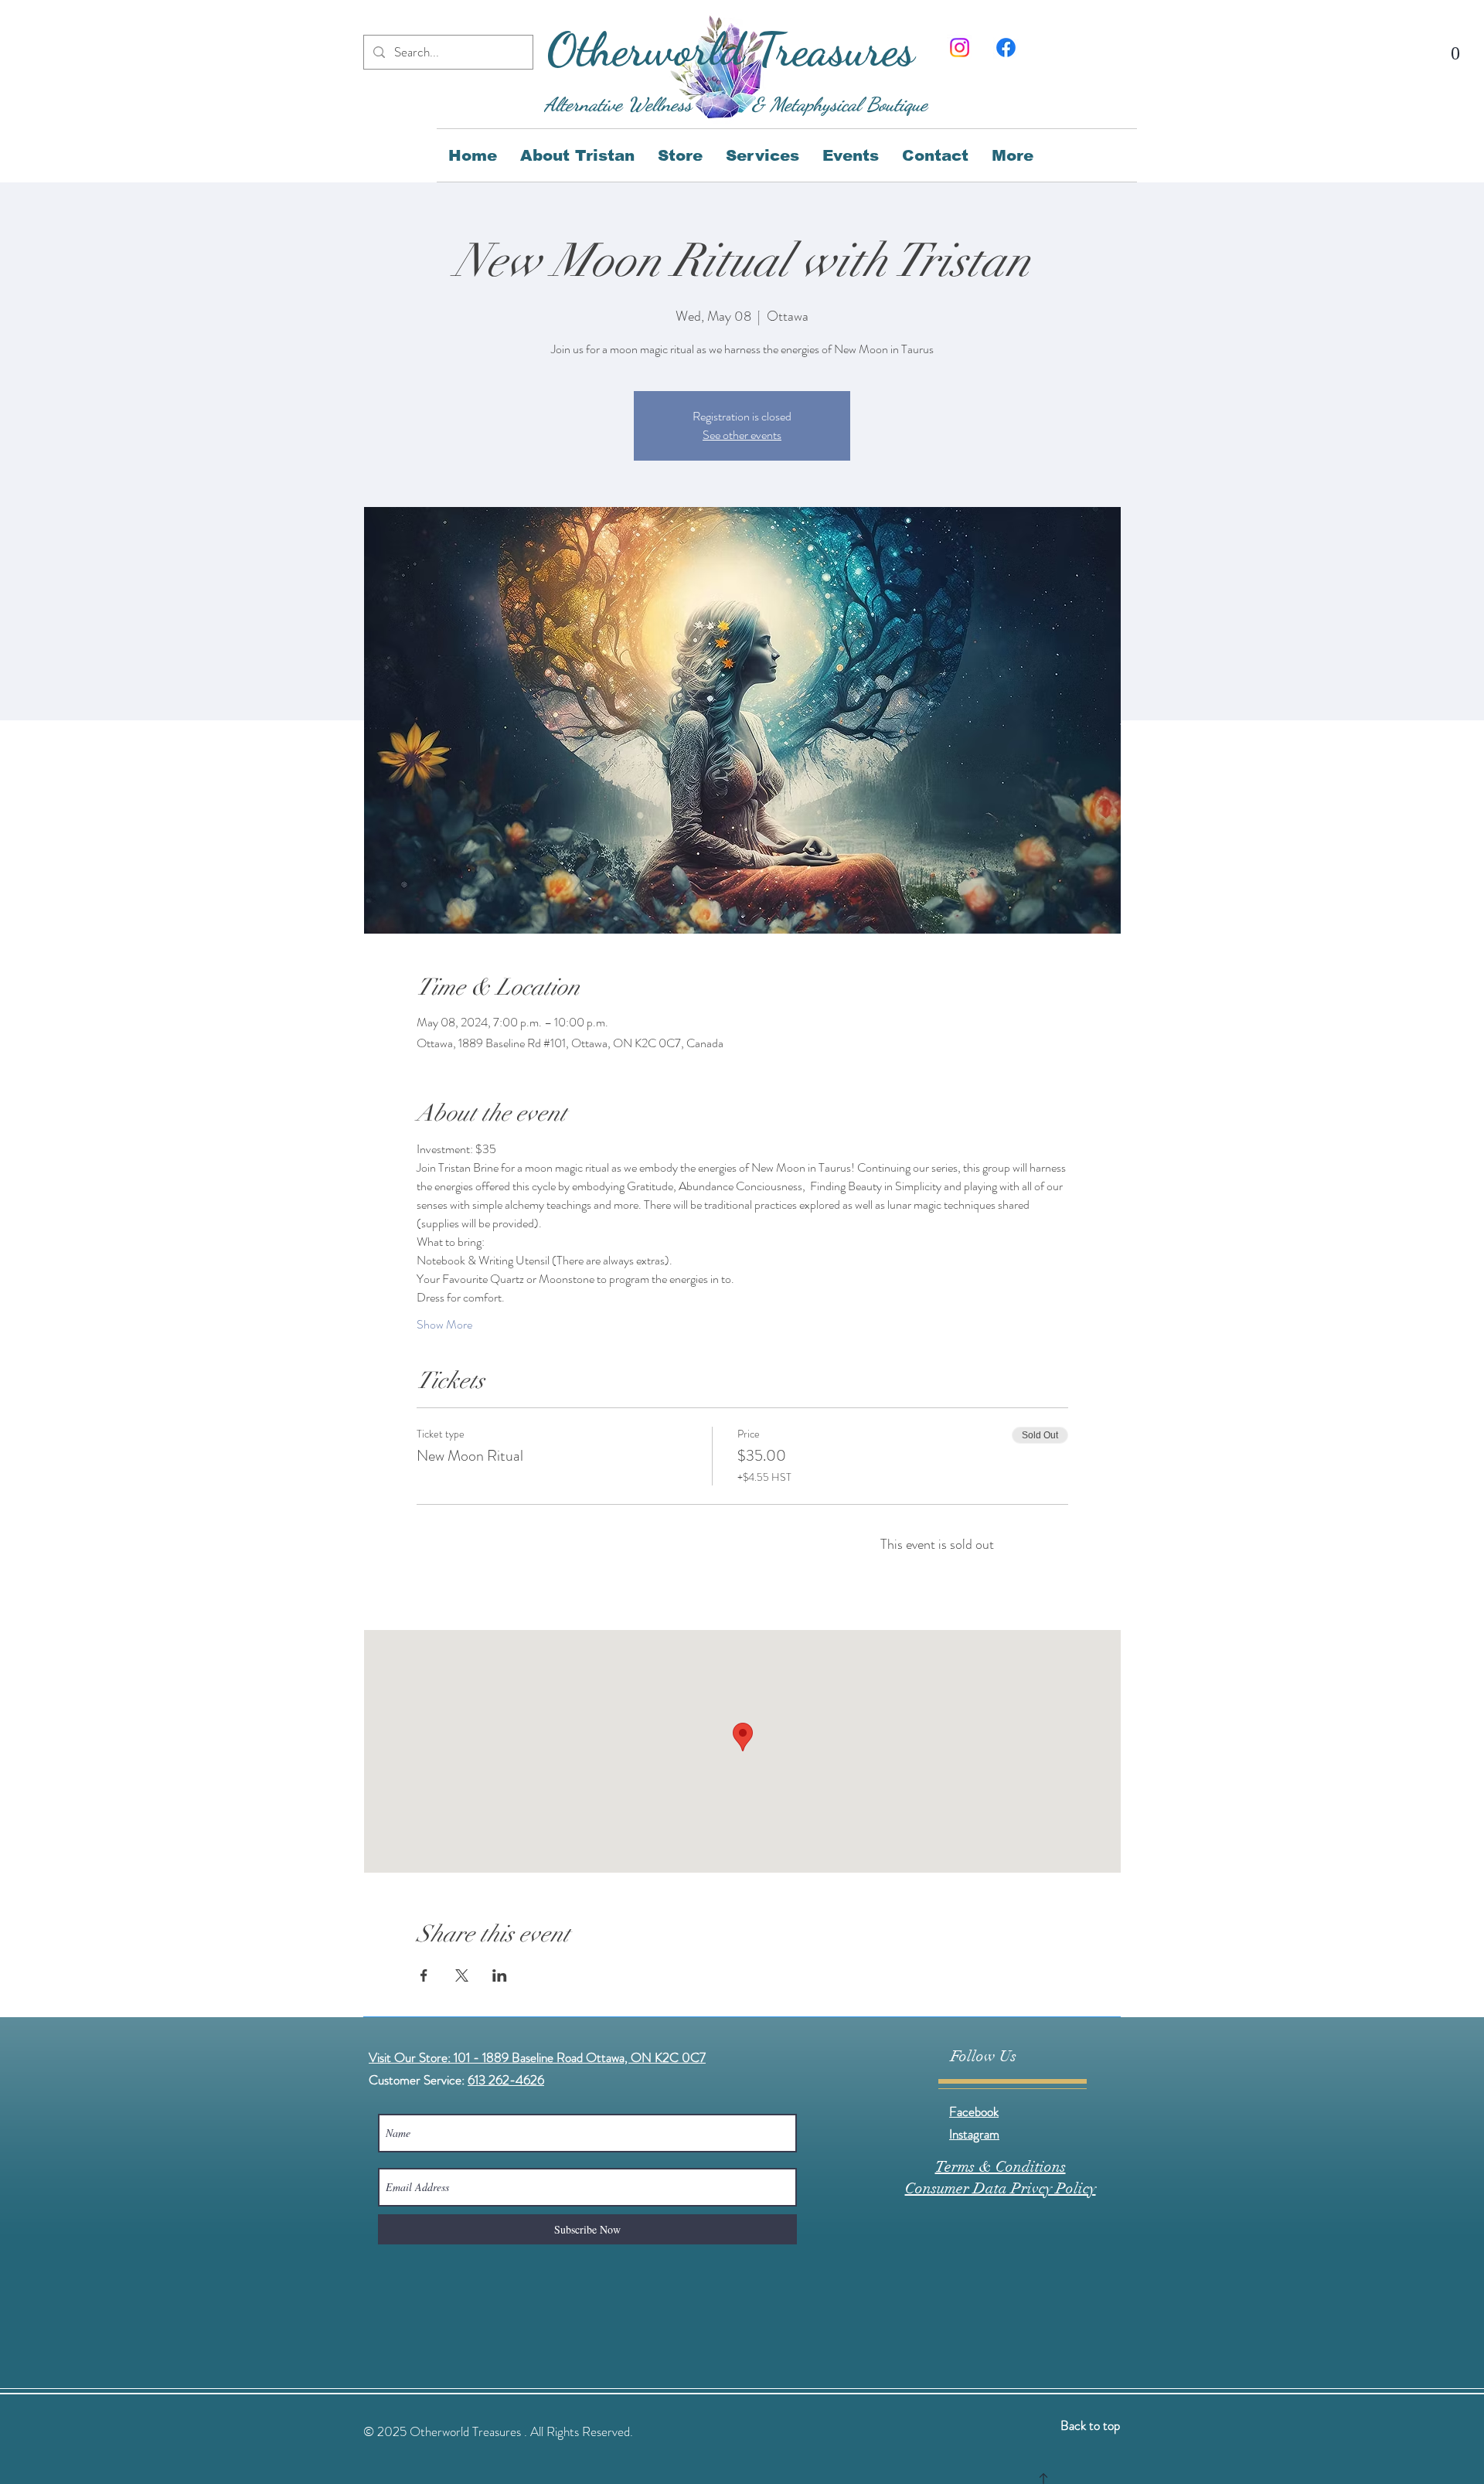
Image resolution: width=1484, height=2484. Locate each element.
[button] (1455, 45)
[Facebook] (1006, 48)
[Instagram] (960, 48)
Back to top (1090, 2425)
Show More (444, 1325)
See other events (742, 435)
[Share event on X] (462, 1975)
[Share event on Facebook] (424, 1975)
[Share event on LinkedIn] (500, 1975)
